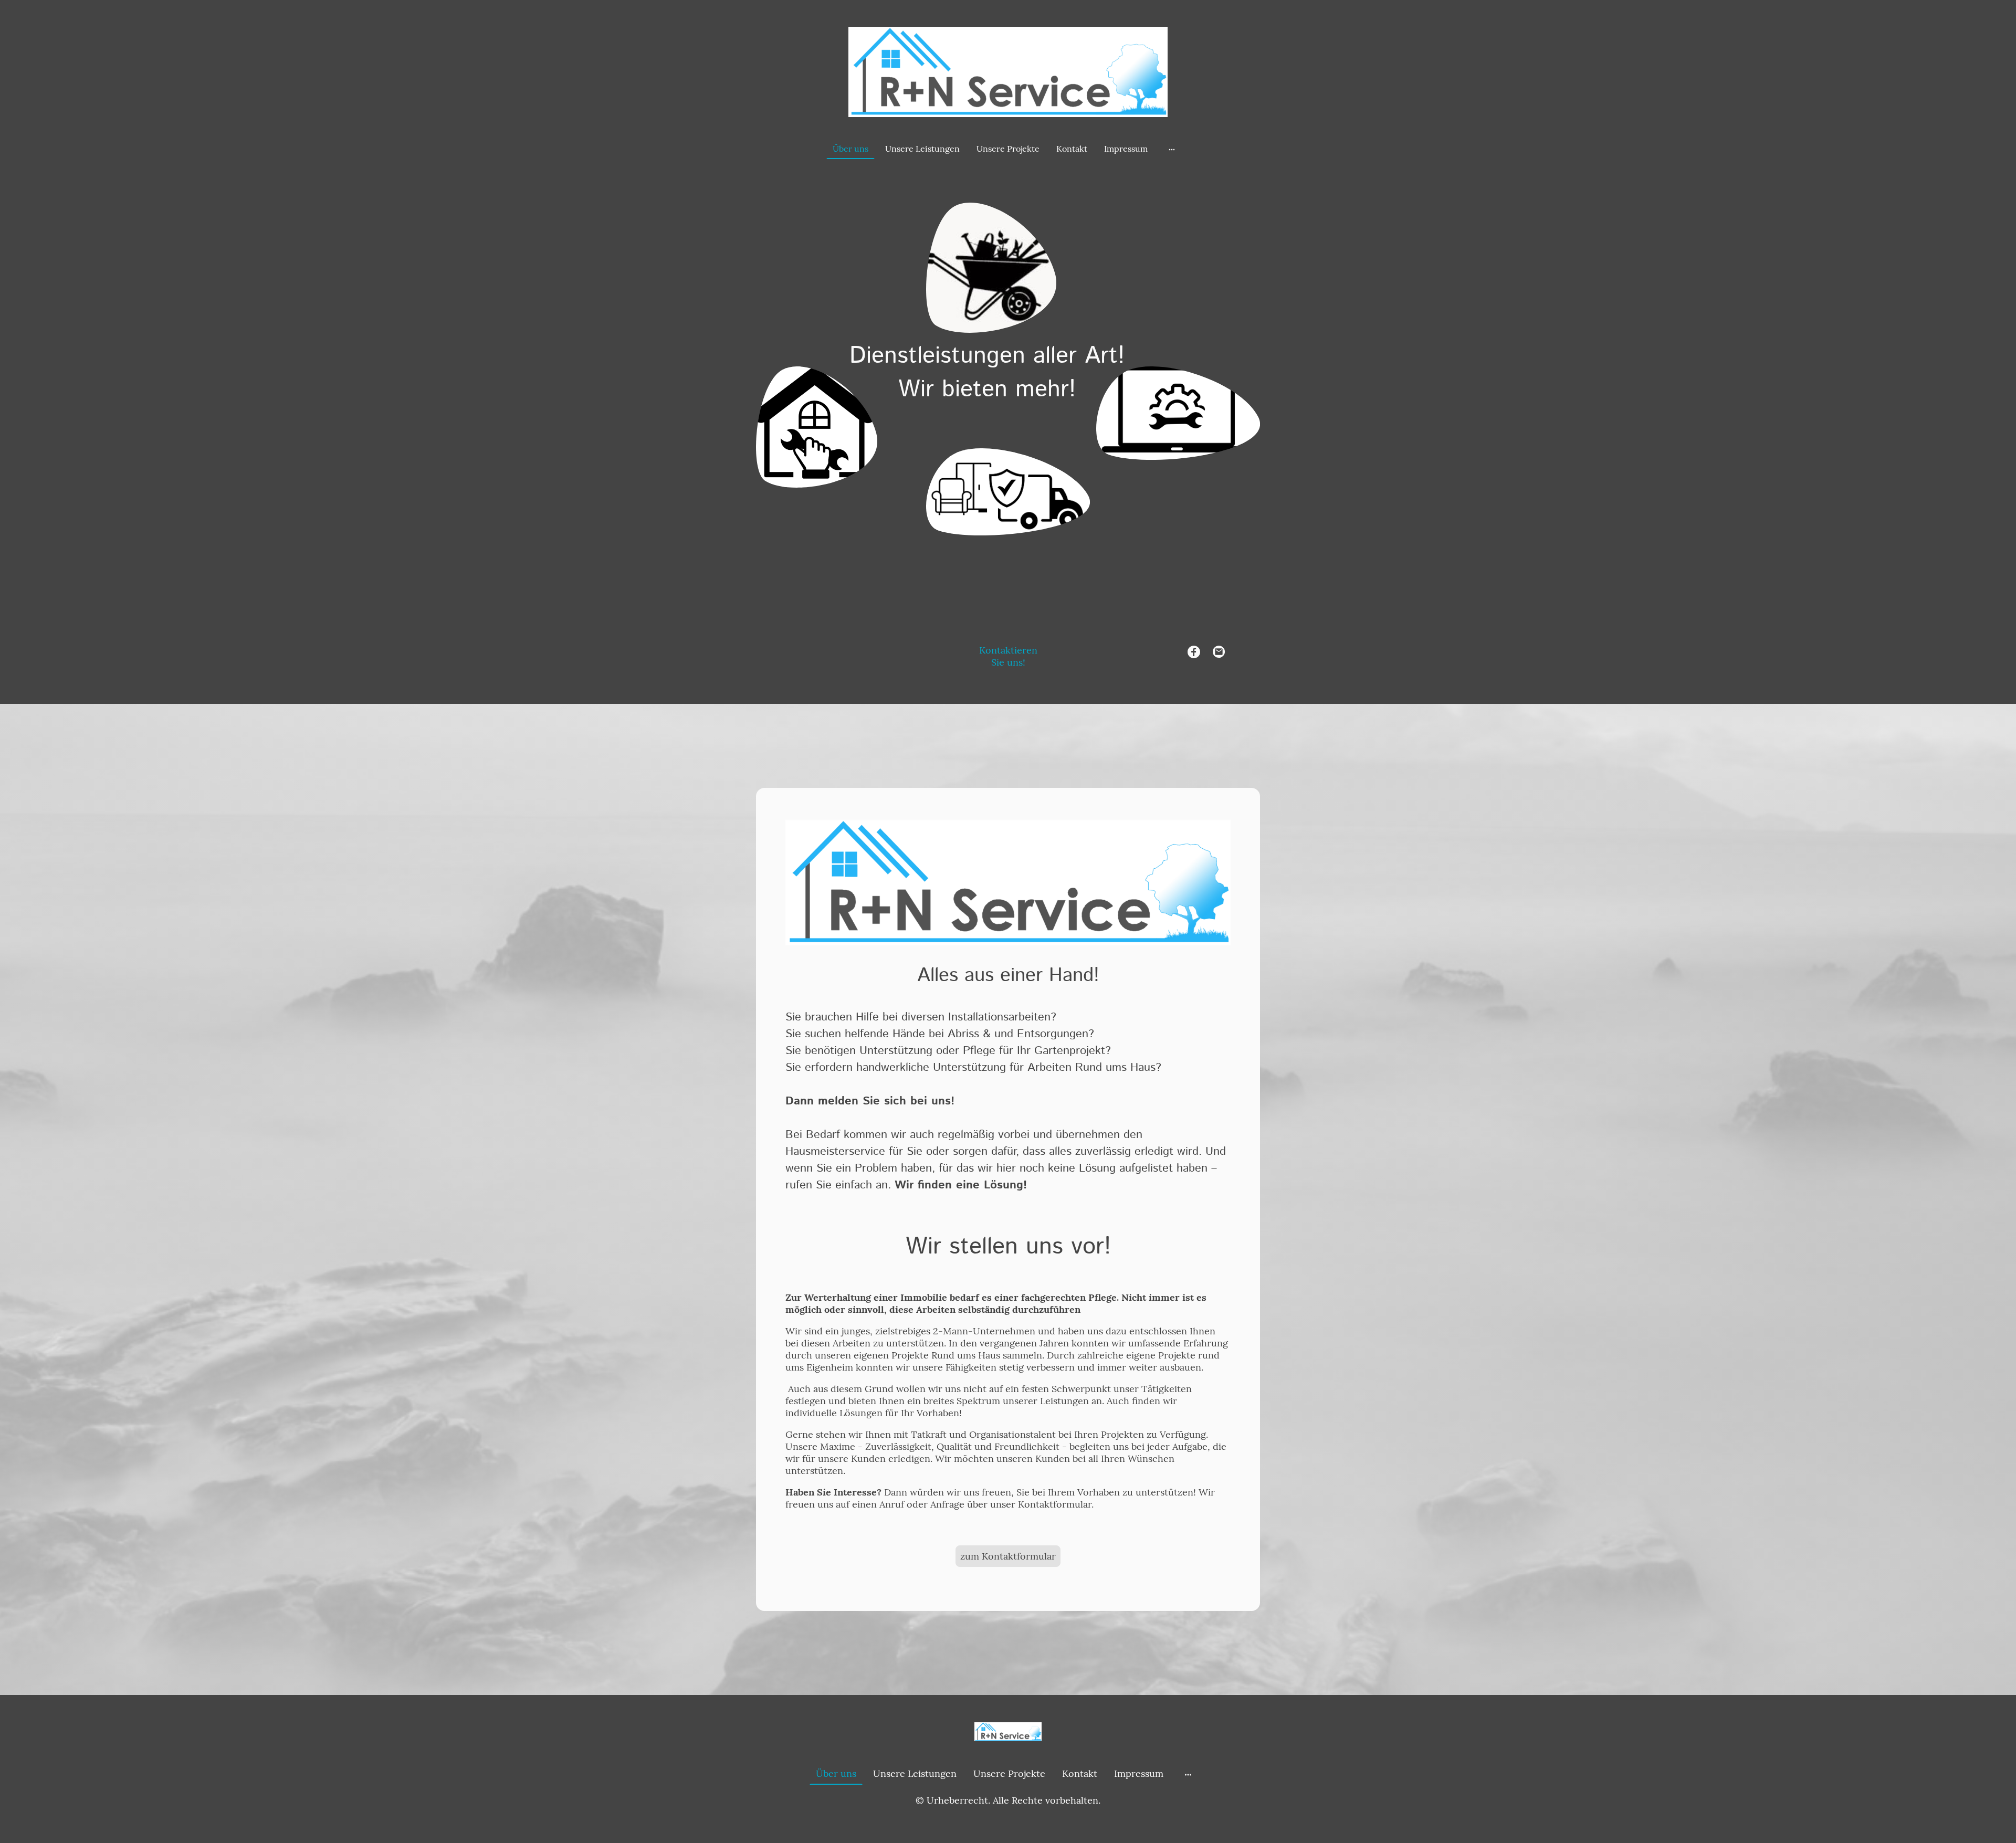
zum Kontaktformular (1008, 1556)
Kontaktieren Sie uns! (1008, 656)
